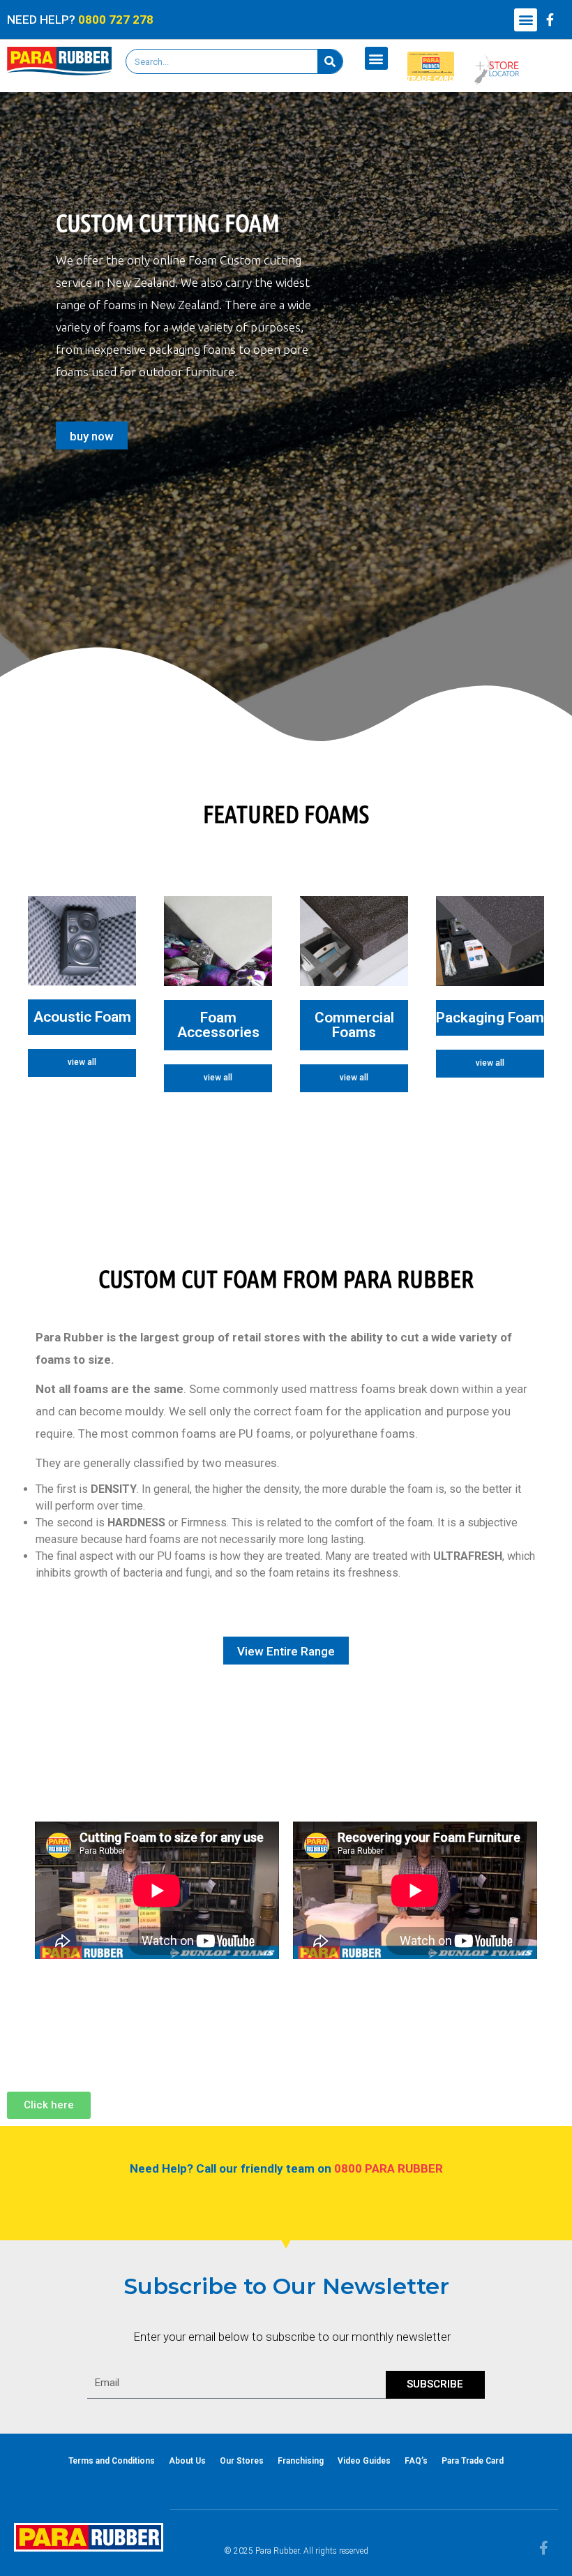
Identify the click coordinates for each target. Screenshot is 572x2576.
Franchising (301, 2461)
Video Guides (364, 2461)
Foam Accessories (218, 1025)
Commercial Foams (354, 1025)
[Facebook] (550, 20)
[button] (526, 20)
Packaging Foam (490, 1018)
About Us (187, 2461)
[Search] (330, 61)
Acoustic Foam (82, 1017)
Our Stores (242, 2461)
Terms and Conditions (112, 2461)
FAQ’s (416, 2461)
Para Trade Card (473, 2461)
